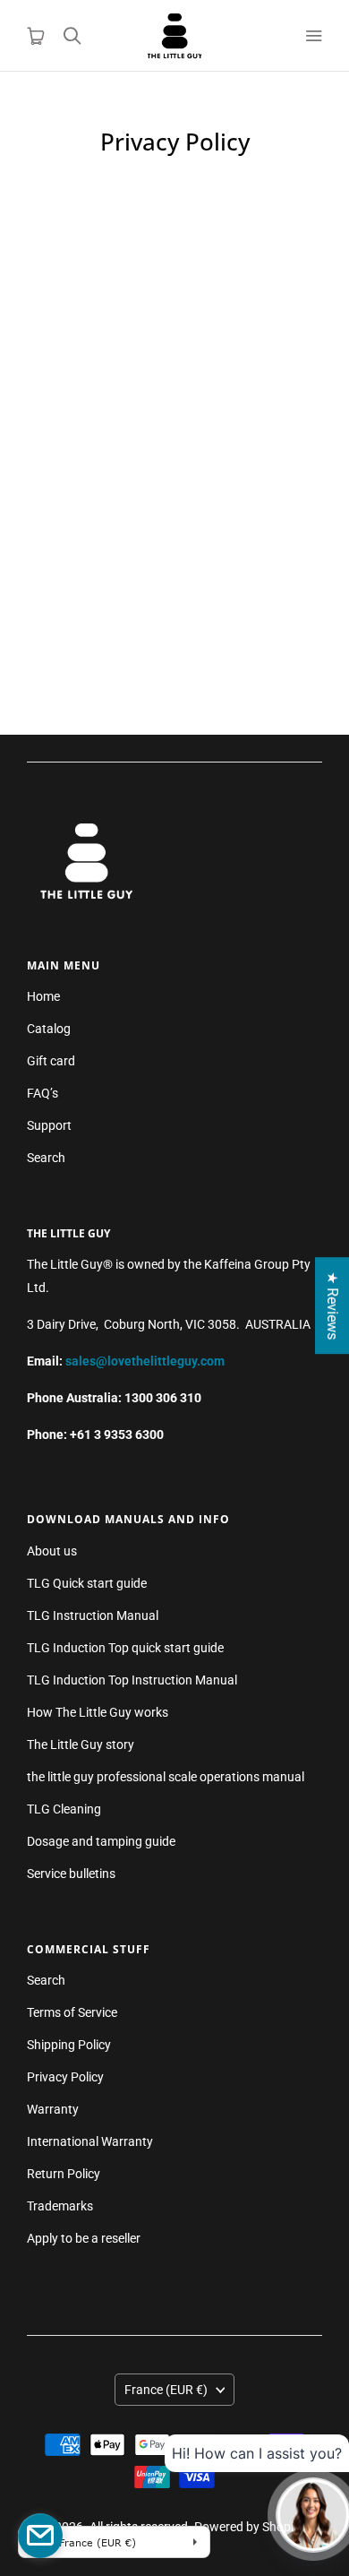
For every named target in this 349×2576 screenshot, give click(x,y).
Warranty (53, 2109)
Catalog (49, 1029)
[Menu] (313, 36)
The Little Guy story (81, 1745)
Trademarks (60, 2206)
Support (49, 1125)
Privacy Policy (65, 2077)
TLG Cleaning (64, 1809)
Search (46, 1158)
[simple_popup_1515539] (40, 2536)
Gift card (51, 1061)
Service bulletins (71, 1874)
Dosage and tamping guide (101, 1841)
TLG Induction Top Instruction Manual (132, 1680)
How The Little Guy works (98, 1712)
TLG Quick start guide (87, 1583)
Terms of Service (72, 2012)
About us (52, 1551)
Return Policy (64, 2174)
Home (43, 996)
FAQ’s (43, 1093)
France (166, 2390)
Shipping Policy (69, 2045)
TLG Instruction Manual (93, 1615)
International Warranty (90, 2141)
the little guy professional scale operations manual (166, 1777)
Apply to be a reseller (84, 2238)
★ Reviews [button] (332, 1305)
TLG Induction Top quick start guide (125, 1648)
